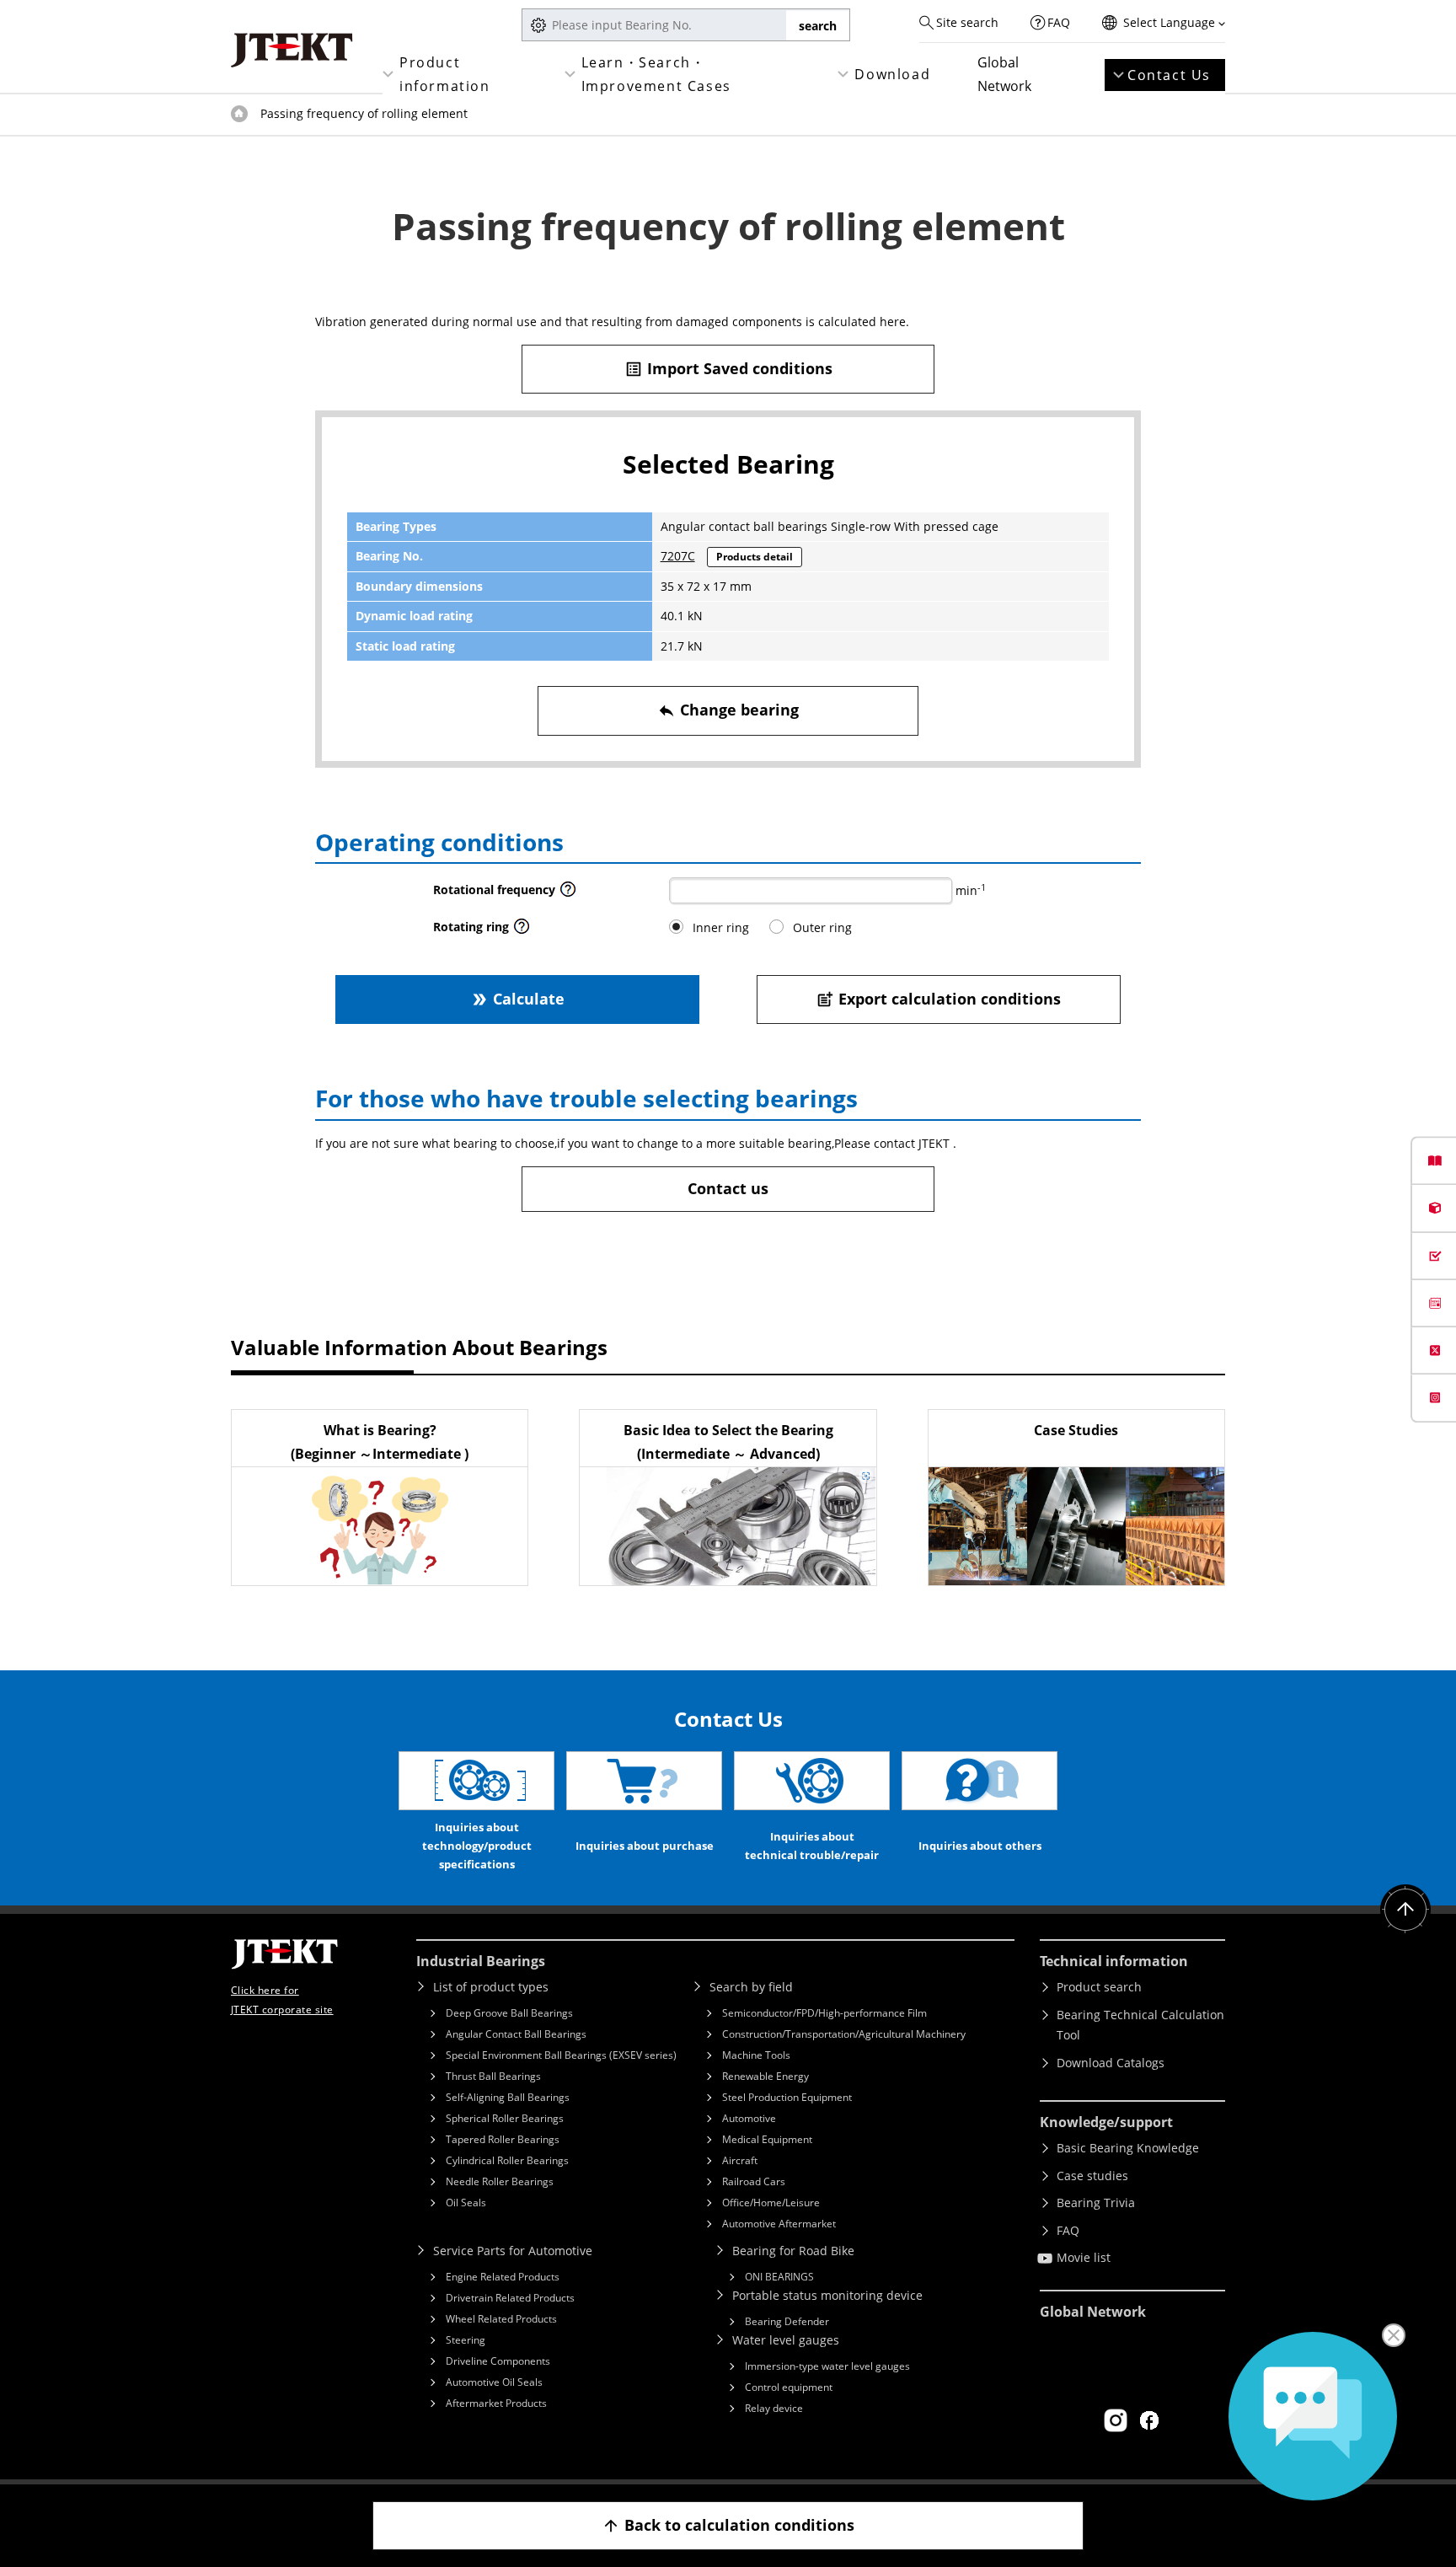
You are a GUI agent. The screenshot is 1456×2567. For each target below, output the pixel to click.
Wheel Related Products (501, 2319)
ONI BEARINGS (779, 2277)
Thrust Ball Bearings (493, 2076)
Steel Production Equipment (787, 2097)
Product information (445, 74)
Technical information (1114, 1961)
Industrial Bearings (481, 1961)
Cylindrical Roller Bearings (507, 2160)
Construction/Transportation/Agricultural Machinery (844, 2034)
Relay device (774, 2408)
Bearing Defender (787, 2321)
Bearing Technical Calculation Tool (1140, 2025)
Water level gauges (786, 2340)
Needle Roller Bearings (500, 2181)
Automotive (749, 2118)
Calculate (517, 999)
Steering (466, 2340)
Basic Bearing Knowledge (1128, 2148)
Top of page (239, 114)
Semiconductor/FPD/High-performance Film (824, 2013)
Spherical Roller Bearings (505, 2118)
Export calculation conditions (938, 999)
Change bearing (728, 710)
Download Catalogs (1111, 2063)
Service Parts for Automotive (513, 2251)
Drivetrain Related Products (510, 2298)
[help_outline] (568, 894)
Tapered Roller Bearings (503, 2139)
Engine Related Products (503, 2277)
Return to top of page (1405, 1910)
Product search (1099, 1987)
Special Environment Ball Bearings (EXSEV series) (561, 2055)
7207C (678, 556)
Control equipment (789, 2387)
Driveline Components (498, 2361)
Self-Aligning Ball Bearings (508, 2097)
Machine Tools (756, 2055)
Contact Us (1169, 75)
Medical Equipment (767, 2139)
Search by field (751, 1987)
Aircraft (740, 2160)
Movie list (1084, 2257)
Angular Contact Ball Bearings (516, 2034)
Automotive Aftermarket (779, 2224)
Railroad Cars (754, 2181)
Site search (967, 22)
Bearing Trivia (1096, 2203)
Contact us (728, 1188)
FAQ (1059, 22)
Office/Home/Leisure (771, 2203)
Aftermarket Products (496, 2403)
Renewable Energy (765, 2076)
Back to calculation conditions (728, 2525)
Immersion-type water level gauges (827, 2366)
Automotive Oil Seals (494, 2382)
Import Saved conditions (728, 368)
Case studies (1092, 2176)
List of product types (491, 1987)
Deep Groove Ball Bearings (509, 2013)
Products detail (755, 557)
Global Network (1004, 74)
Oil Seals (466, 2203)
